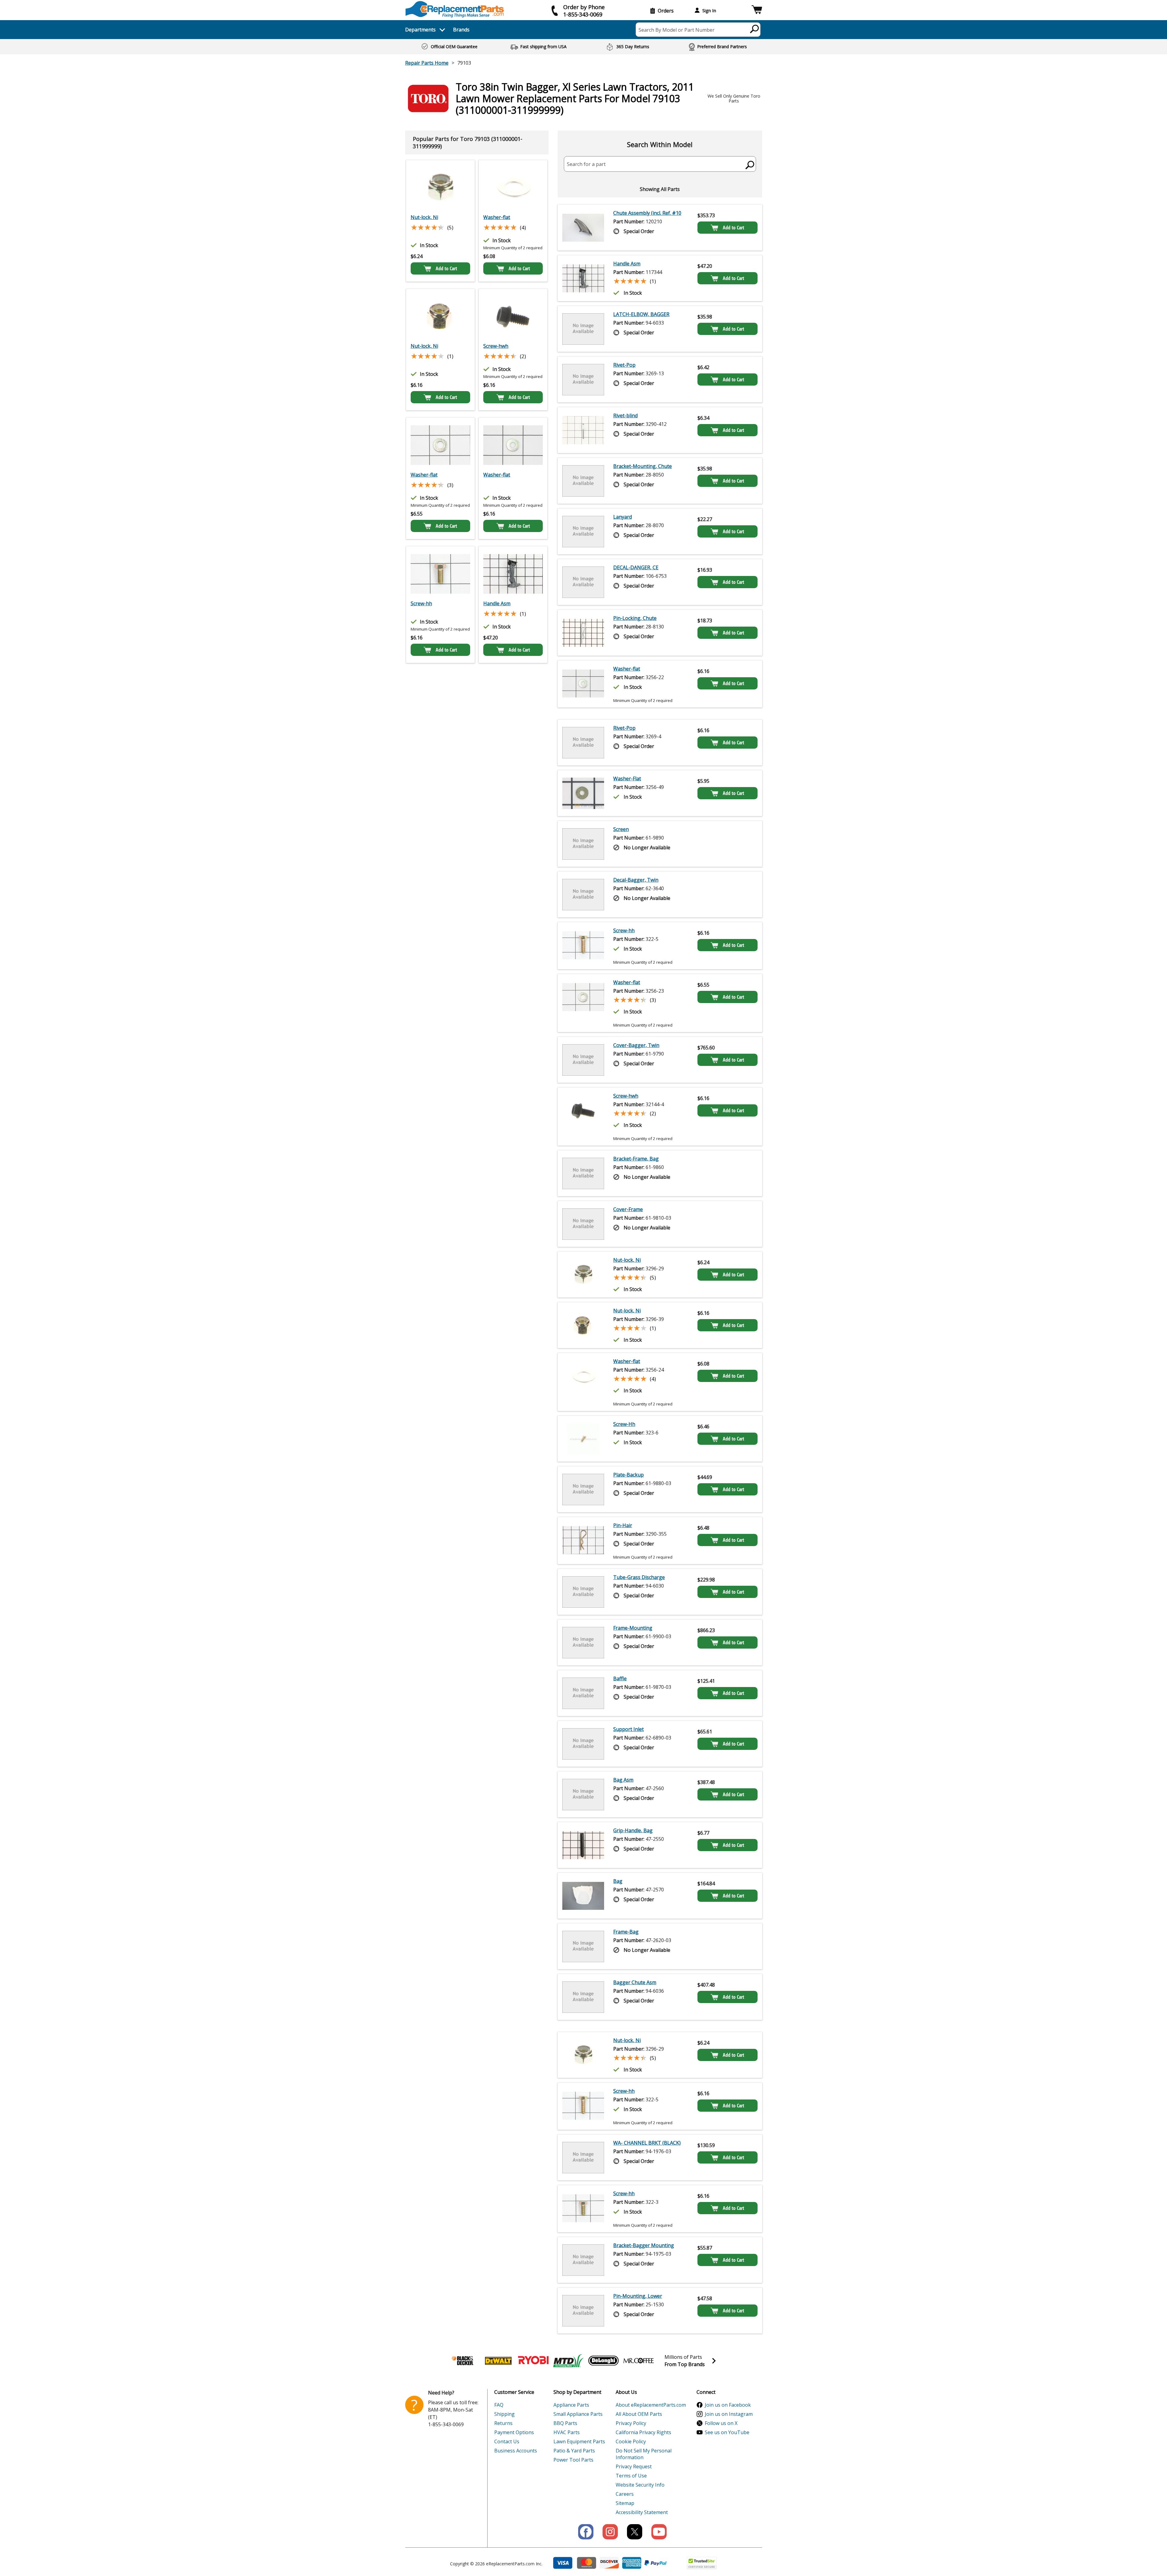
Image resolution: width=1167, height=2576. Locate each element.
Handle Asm (497, 603)
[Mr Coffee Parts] (639, 2361)
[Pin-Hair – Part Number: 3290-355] (583, 1541)
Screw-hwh (496, 346)
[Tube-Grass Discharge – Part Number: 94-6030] (583, 1592)
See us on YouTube (727, 2432)
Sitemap (625, 2503)
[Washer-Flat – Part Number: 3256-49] (583, 793)
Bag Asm (623, 1780)
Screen (621, 829)
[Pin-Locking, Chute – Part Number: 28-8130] (583, 633)
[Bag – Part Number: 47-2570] (583, 1896)
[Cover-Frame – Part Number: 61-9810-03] (583, 1224)
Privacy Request (634, 2466)
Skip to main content (584, 31)
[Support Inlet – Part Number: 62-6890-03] (583, 1744)
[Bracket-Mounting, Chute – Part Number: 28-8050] (583, 481)
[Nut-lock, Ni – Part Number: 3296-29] (440, 188)
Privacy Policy (631, 2423)
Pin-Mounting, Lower (638, 2296)
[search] (755, 29)
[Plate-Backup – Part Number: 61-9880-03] (583, 1489)
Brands (461, 30)
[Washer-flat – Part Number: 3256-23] (440, 445)
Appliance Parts (571, 2405)
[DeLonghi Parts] (603, 2361)
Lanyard (623, 517)
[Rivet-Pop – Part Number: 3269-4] (583, 743)
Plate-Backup (629, 1475)
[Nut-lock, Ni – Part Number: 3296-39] (440, 316)
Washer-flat (497, 217)
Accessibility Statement (642, 2512)
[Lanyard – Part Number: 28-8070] (583, 531)
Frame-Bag (626, 1932)
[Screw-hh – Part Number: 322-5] (583, 946)
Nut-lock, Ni (424, 217)
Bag (618, 1881)
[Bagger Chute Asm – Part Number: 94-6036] (583, 1997)
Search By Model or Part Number (677, 30)
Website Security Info (640, 2485)
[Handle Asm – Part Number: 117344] (513, 574)
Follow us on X (721, 2423)
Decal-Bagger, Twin (636, 880)
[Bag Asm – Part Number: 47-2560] (583, 1794)
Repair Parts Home (427, 63)
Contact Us (507, 2441)
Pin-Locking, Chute (635, 618)
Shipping (504, 2414)
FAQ (499, 2405)
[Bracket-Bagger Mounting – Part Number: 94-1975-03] (583, 2260)
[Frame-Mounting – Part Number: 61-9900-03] (583, 1642)
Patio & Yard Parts (574, 2451)
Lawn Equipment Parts (579, 2441)
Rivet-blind (625, 416)
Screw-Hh (624, 1424)
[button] (757, 11)
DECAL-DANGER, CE (636, 567)
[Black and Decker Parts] (463, 2361)
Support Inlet (629, 1729)
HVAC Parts (567, 2432)
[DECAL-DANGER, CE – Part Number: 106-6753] (583, 582)
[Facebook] (586, 2532)
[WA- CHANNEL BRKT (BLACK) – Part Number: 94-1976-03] (583, 2157)
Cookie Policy (631, 2441)
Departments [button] (420, 30)
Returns (503, 2423)
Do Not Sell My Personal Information (644, 2454)
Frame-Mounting (633, 1628)
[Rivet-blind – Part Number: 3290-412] (583, 430)
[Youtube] (659, 2532)
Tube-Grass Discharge (639, 1577)
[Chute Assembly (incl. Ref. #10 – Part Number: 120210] (583, 228)
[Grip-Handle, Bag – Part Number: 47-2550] (583, 1845)
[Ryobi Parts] (533, 2361)
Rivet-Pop (624, 365)
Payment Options (514, 2432)
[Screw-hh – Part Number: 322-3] (440, 574)
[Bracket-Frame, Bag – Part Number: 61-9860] (583, 1173)
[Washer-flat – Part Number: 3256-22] (513, 445)
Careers (625, 2494)
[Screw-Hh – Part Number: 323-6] (583, 1439)
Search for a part (586, 164)
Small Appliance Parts (578, 2414)
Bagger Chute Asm (635, 1982)
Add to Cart (446, 268)
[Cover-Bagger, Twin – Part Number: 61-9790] (583, 1060)
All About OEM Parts (639, 2414)
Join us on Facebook (728, 2405)
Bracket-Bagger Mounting (644, 2245)
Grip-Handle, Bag (633, 1830)
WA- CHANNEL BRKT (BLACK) (647, 2143)
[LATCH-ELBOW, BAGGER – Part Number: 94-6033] (583, 329)
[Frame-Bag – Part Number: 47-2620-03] (583, 1946)
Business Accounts (516, 2451)
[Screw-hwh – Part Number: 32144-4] (513, 316)
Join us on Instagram (729, 2414)
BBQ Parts (565, 2423)
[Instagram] (610, 2532)
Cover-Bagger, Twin (636, 1045)
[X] (635, 2532)
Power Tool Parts (573, 2460)
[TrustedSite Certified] (702, 2563)
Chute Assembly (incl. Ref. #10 (647, 213)
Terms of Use (631, 2476)
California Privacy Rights (643, 2432)
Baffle (620, 1678)
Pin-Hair (623, 1525)
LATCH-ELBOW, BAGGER (641, 314)
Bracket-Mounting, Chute (643, 466)
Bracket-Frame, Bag (636, 1159)
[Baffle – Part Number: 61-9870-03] (583, 1693)
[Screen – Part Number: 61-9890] (583, 844)
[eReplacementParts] (455, 9)
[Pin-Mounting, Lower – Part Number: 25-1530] (583, 2311)
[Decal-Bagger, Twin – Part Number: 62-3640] (583, 894)
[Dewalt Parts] (498, 2361)
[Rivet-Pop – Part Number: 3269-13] (583, 380)
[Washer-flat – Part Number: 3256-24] (513, 188)
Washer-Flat (627, 779)
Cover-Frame (628, 1209)
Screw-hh (421, 603)
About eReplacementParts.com (651, 2405)
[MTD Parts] (568, 2361)
